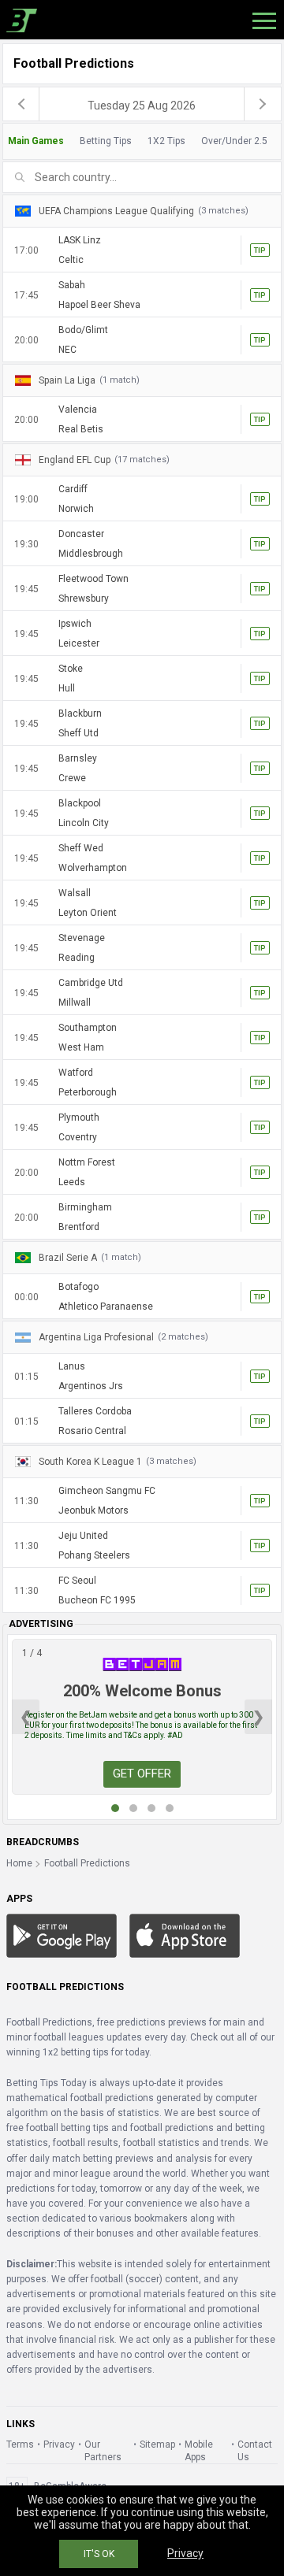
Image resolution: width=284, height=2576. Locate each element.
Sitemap (157, 2444)
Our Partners (103, 2451)
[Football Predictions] (19, 20)
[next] (263, 104)
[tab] (142, 141)
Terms (20, 2444)
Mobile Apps (199, 2451)
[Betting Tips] (62, 1935)
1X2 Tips (166, 141)
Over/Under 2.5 (234, 141)
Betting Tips (106, 141)
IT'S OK (99, 2554)
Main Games (36, 141)
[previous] (21, 104)
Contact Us (255, 2451)
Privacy (59, 2444)
